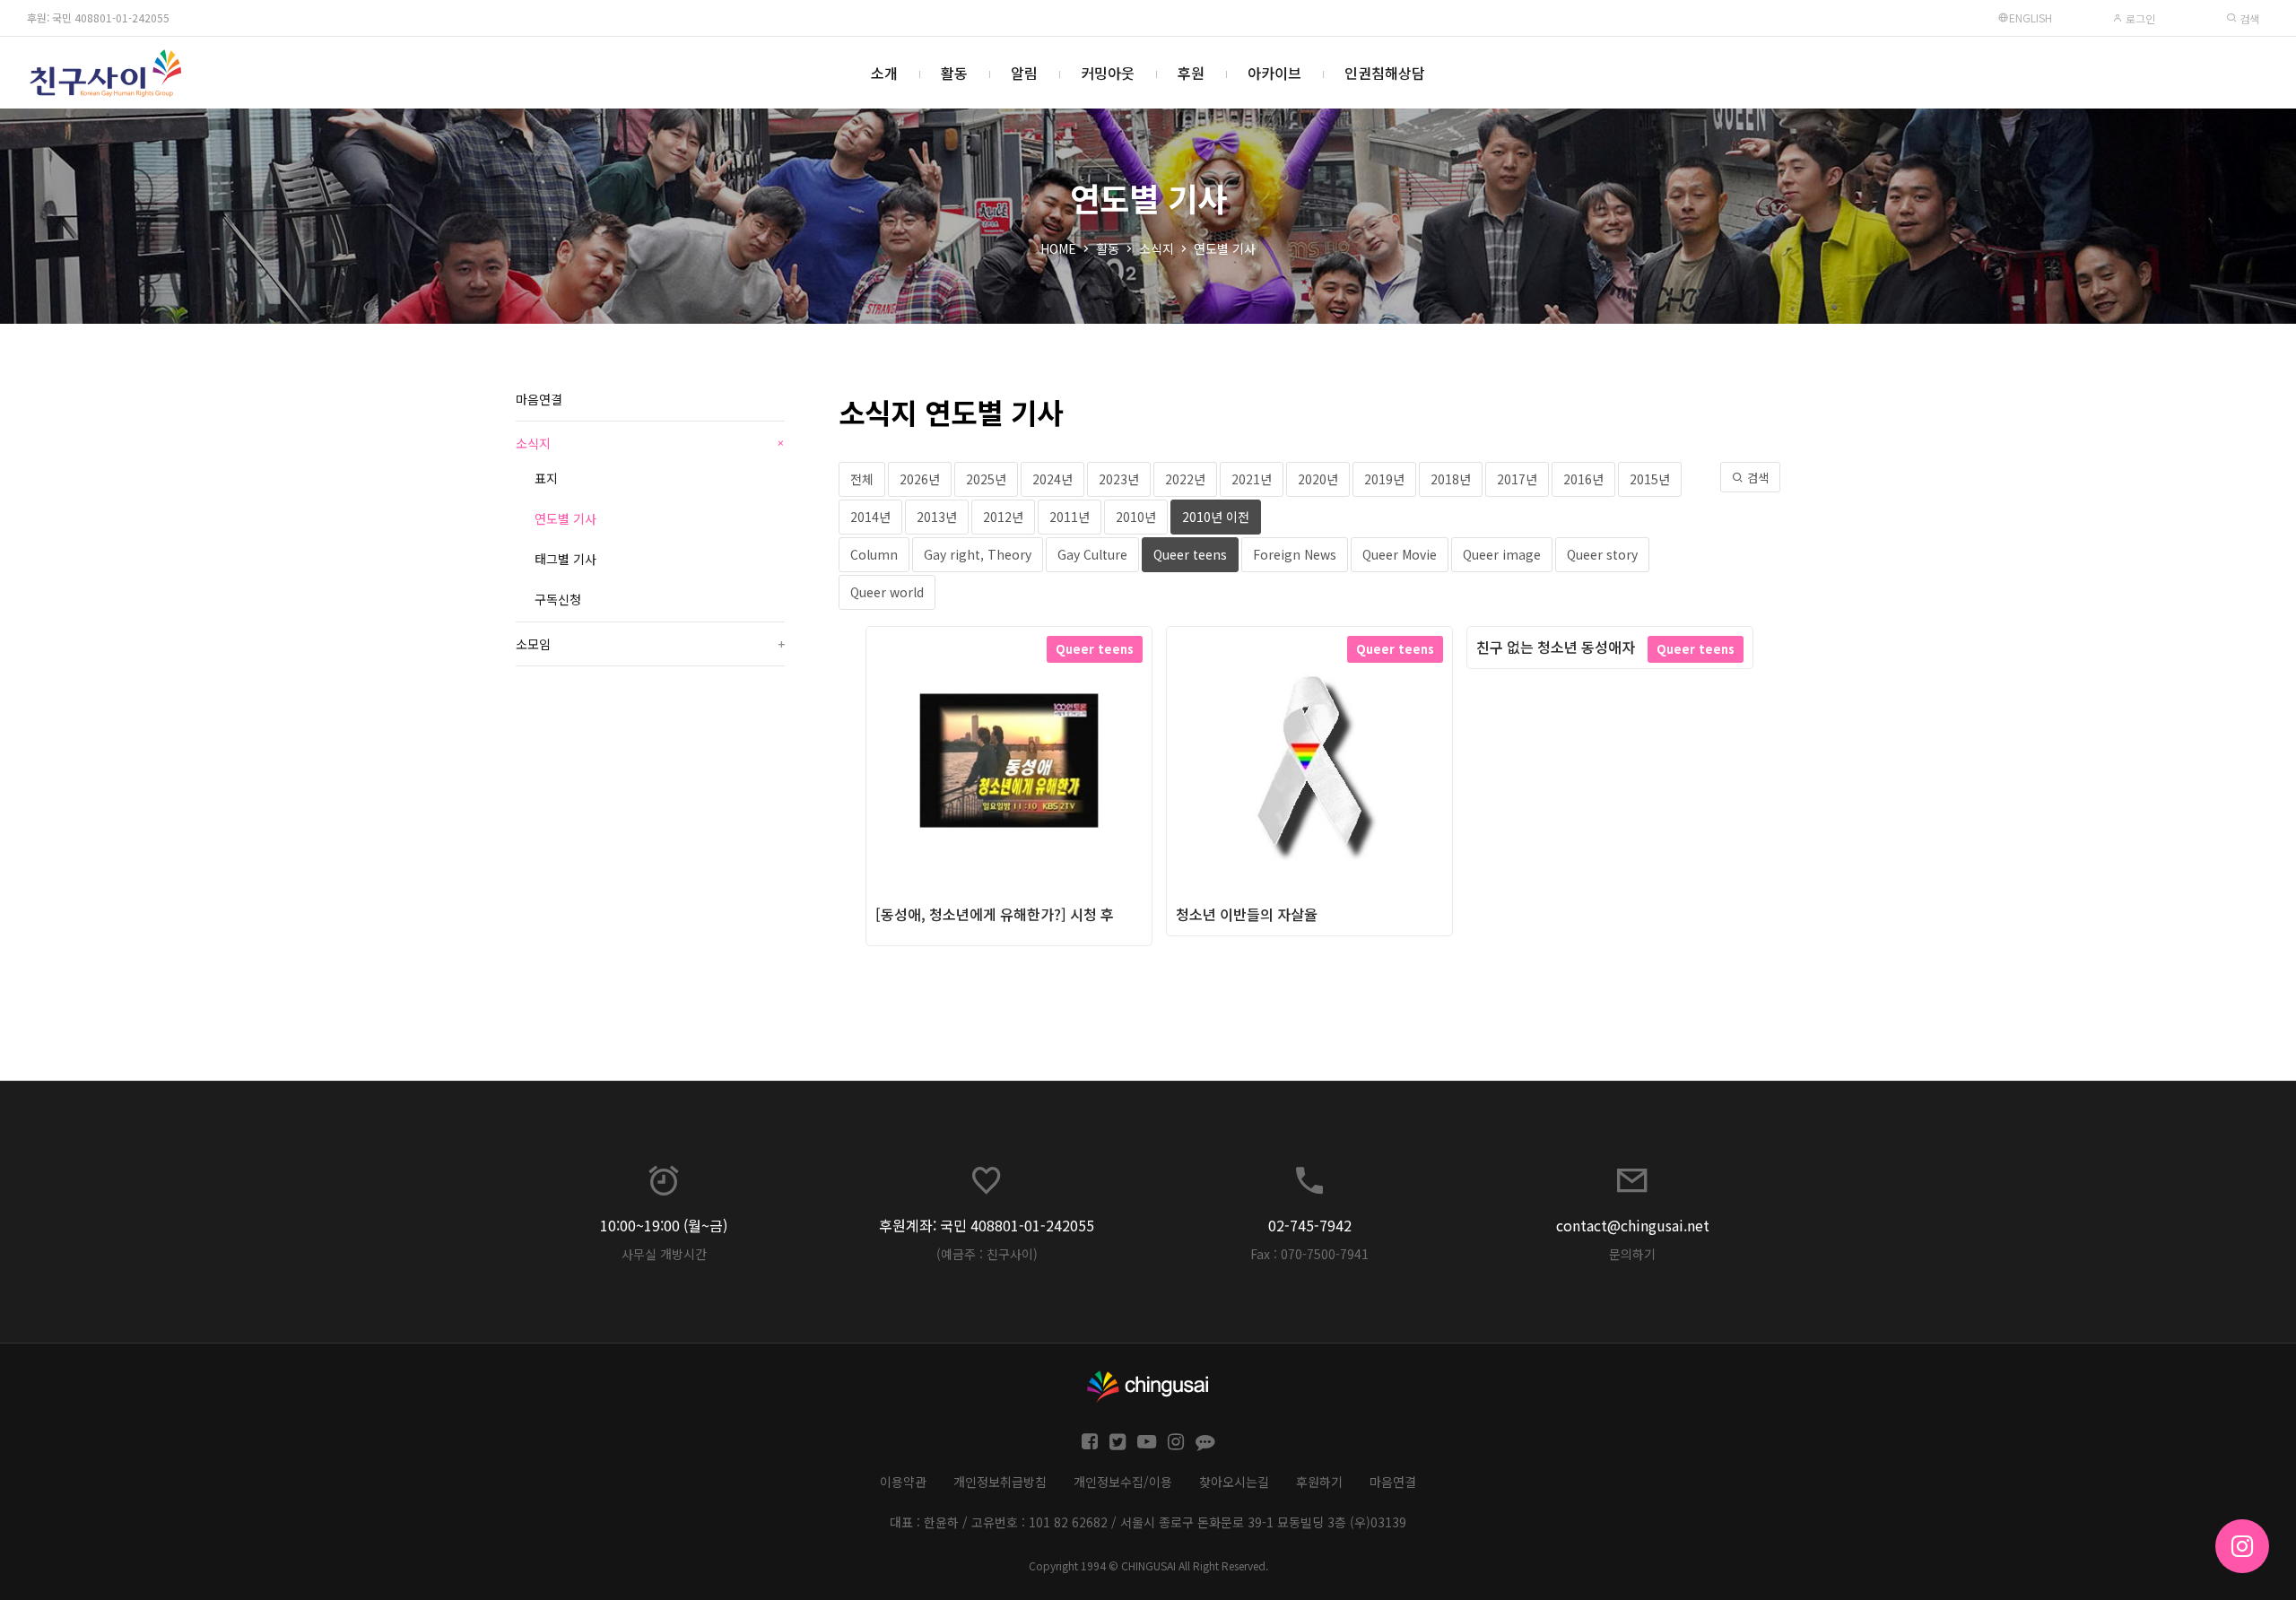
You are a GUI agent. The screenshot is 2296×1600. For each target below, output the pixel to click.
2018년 (1451, 479)
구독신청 (558, 599)
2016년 (1583, 479)
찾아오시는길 (1234, 1482)
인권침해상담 (1385, 73)
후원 (1191, 73)
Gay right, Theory (978, 554)
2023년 (1119, 479)
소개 (884, 73)
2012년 (1003, 517)
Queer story (1602, 554)
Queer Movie (1400, 554)
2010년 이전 (1216, 517)
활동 (954, 73)
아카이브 (1274, 73)
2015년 (1650, 479)
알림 (1024, 73)
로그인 (2139, 18)
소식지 (1157, 248)
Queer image (1502, 554)
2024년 (1052, 479)
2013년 (937, 517)
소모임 (650, 644)
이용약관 (903, 1482)
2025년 (986, 479)
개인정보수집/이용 (1123, 1482)
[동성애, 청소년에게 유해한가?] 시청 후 (995, 914)
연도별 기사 (1225, 248)
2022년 (1185, 479)
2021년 (1252, 479)
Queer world (887, 592)
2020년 (1318, 479)
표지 (546, 478)
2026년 (920, 479)
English (2031, 17)
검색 (2248, 18)
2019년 (1384, 479)
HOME (1058, 248)
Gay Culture (1092, 554)
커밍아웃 (1108, 73)
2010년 (1136, 517)
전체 (862, 479)
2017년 (1517, 479)
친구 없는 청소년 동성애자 (1556, 647)
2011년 (1070, 517)
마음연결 (539, 399)
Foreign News (1295, 554)
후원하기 (1319, 1482)
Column (874, 554)
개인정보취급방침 (1000, 1482)
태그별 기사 (565, 559)
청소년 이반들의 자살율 (1247, 914)
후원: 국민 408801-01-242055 (98, 17)
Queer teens (1190, 554)
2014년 (870, 517)
